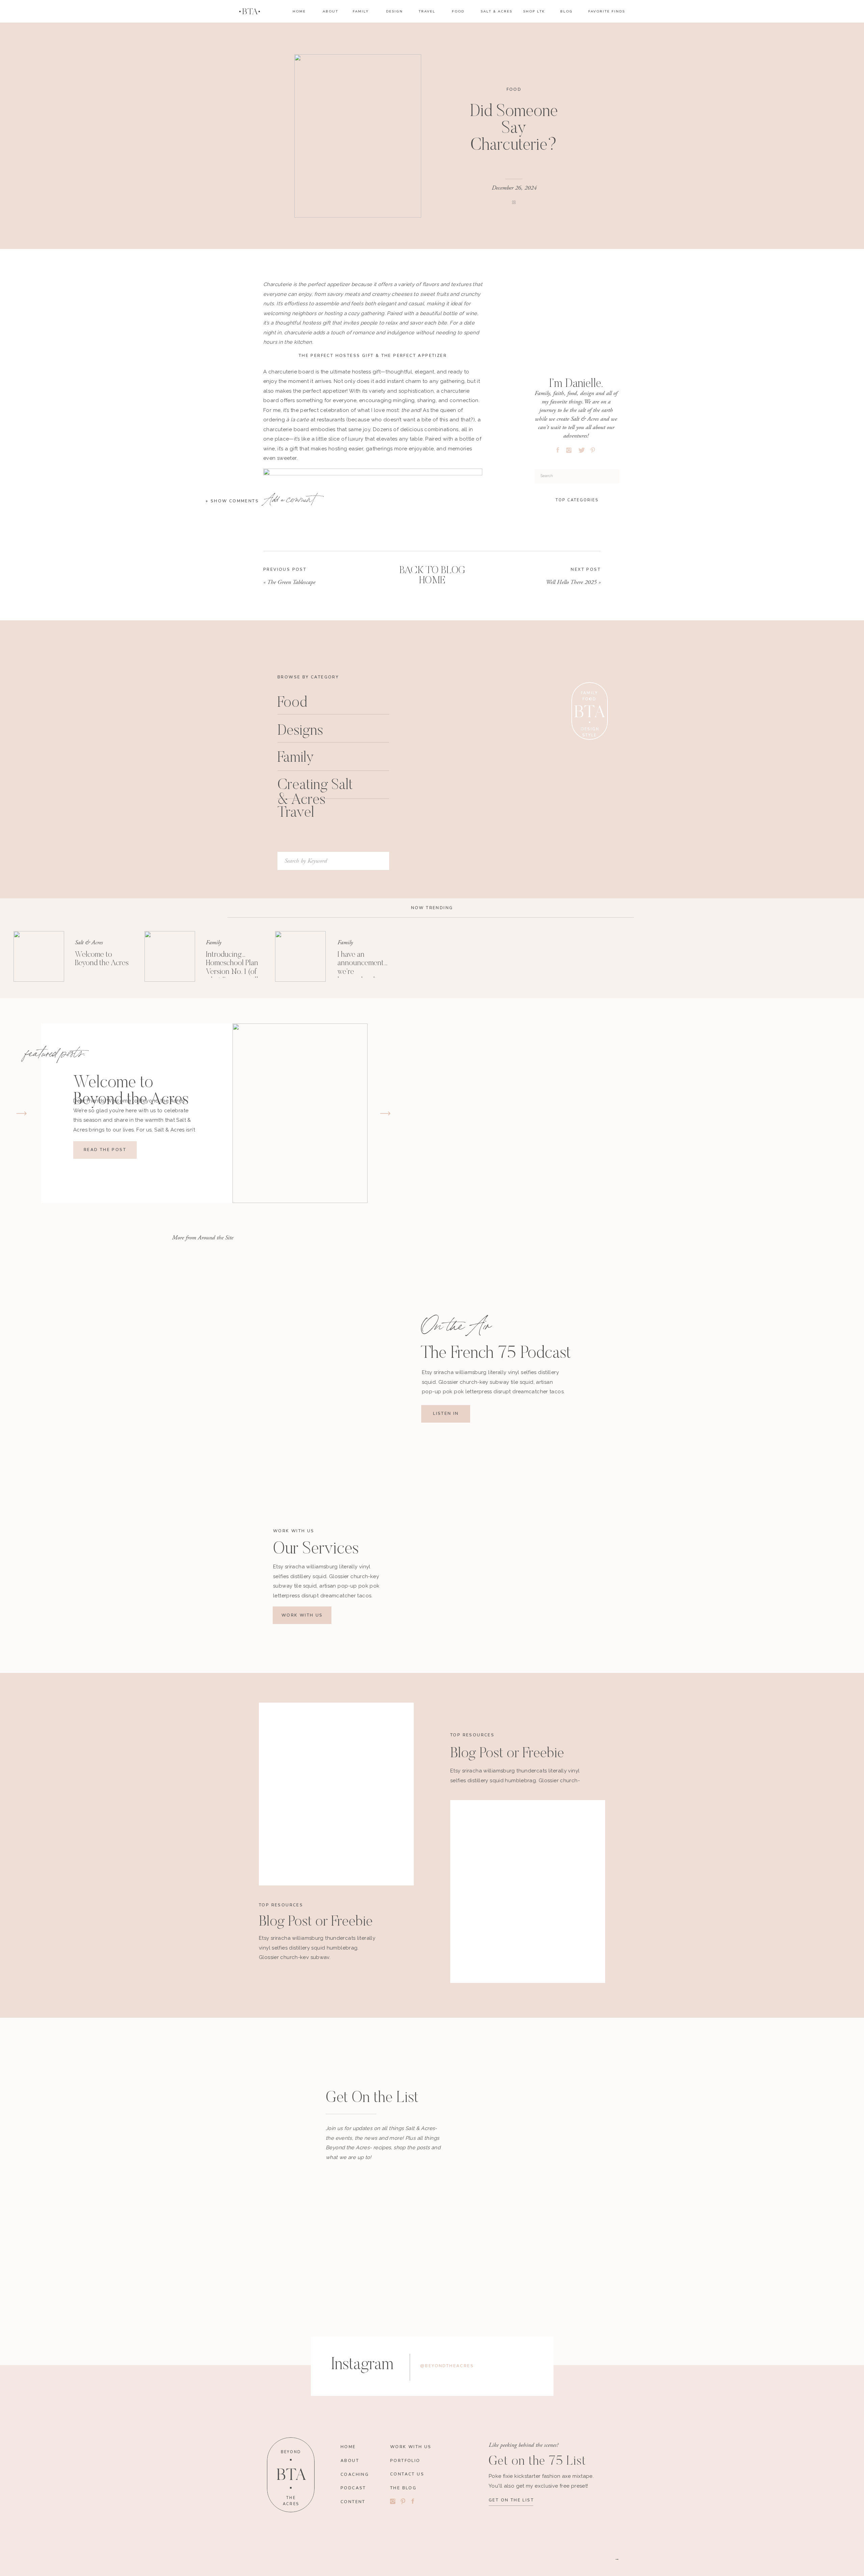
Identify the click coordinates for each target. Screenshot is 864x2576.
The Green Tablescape (291, 582)
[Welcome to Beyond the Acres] (39, 956)
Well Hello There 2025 (571, 582)
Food (514, 89)
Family (214, 942)
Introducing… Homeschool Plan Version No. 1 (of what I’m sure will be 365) (232, 972)
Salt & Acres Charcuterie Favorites (373, 1038)
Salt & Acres (89, 942)
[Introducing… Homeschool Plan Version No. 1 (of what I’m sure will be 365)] (170, 956)
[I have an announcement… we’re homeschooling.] (300, 956)
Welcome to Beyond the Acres (131, 1092)
